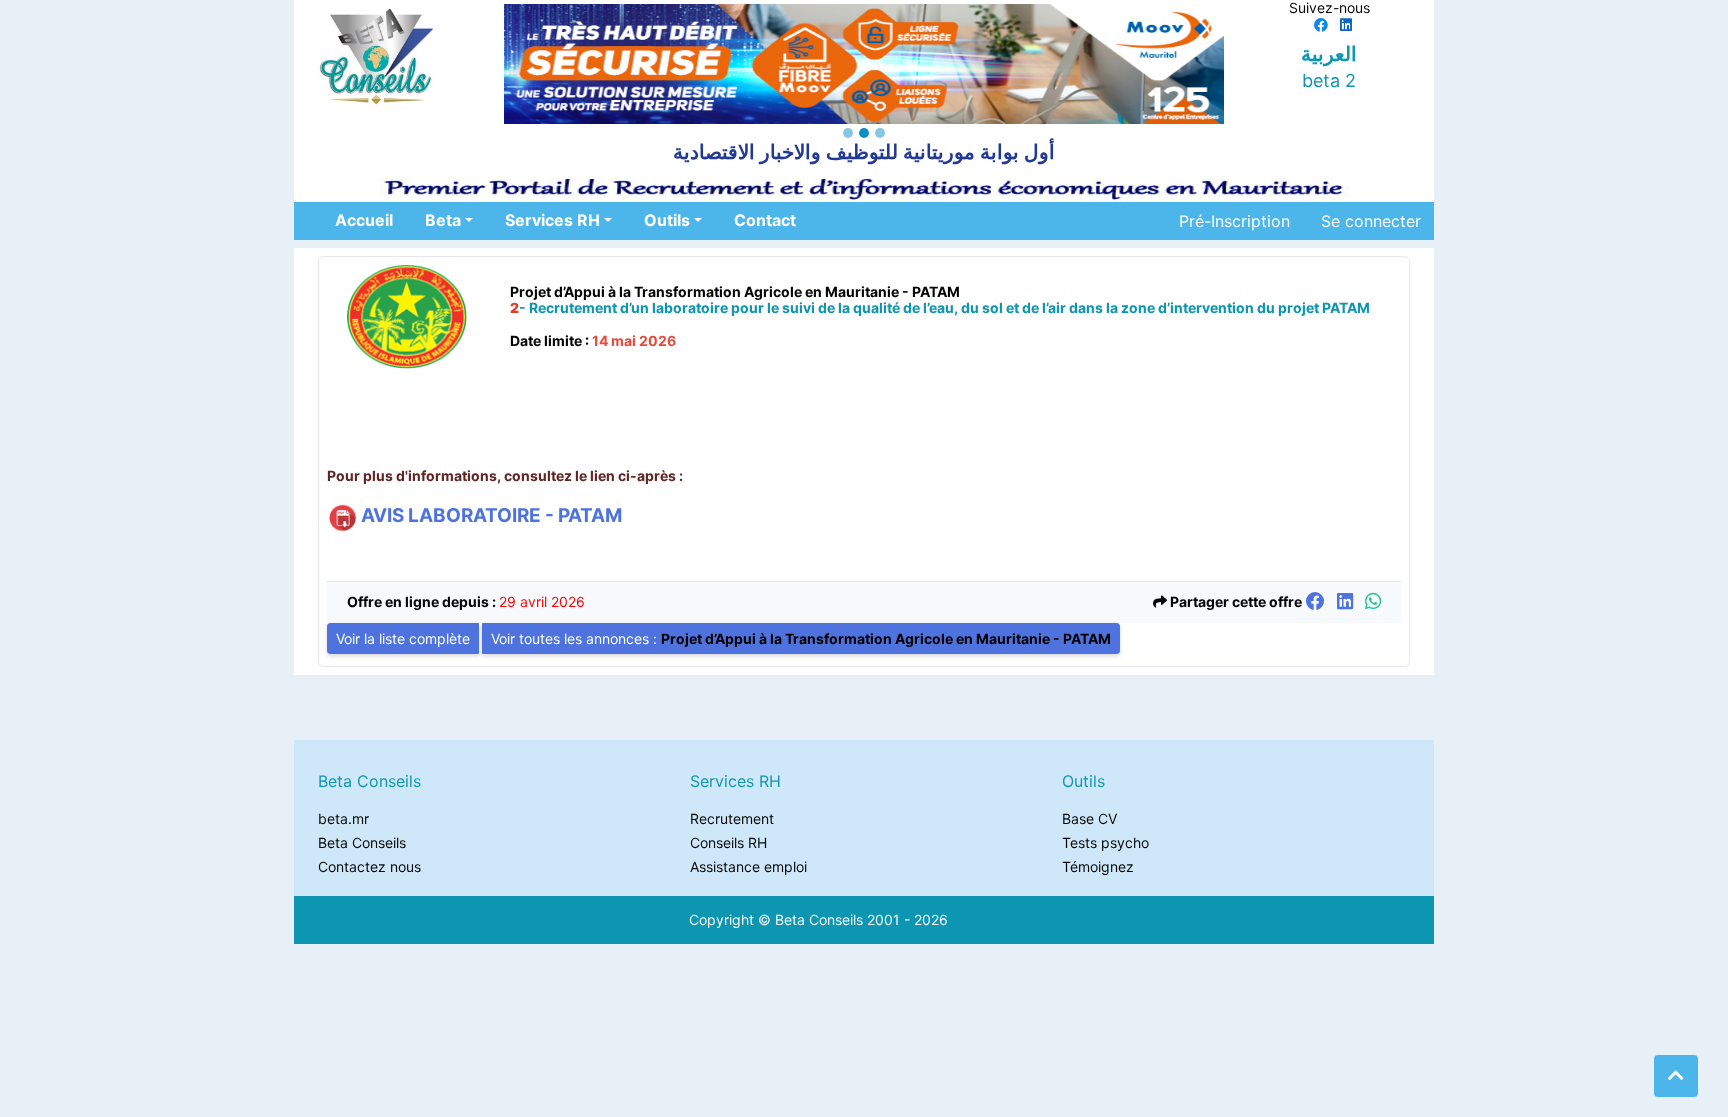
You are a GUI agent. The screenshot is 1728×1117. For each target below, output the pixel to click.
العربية (1329, 54)
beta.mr (343, 818)
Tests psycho (1105, 842)
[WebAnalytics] (1000, 919)
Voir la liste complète (403, 638)
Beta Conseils (362, 842)
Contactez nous (369, 866)
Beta (443, 220)
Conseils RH (728, 842)
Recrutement (732, 818)
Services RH (552, 220)
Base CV (1089, 818)
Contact (765, 220)
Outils (667, 220)
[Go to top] (1676, 1076)
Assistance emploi (748, 866)
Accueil (364, 220)
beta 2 (1329, 80)
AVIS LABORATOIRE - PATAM (489, 515)
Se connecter (1371, 221)
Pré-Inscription (1234, 221)
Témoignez (1098, 866)
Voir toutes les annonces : (801, 638)
